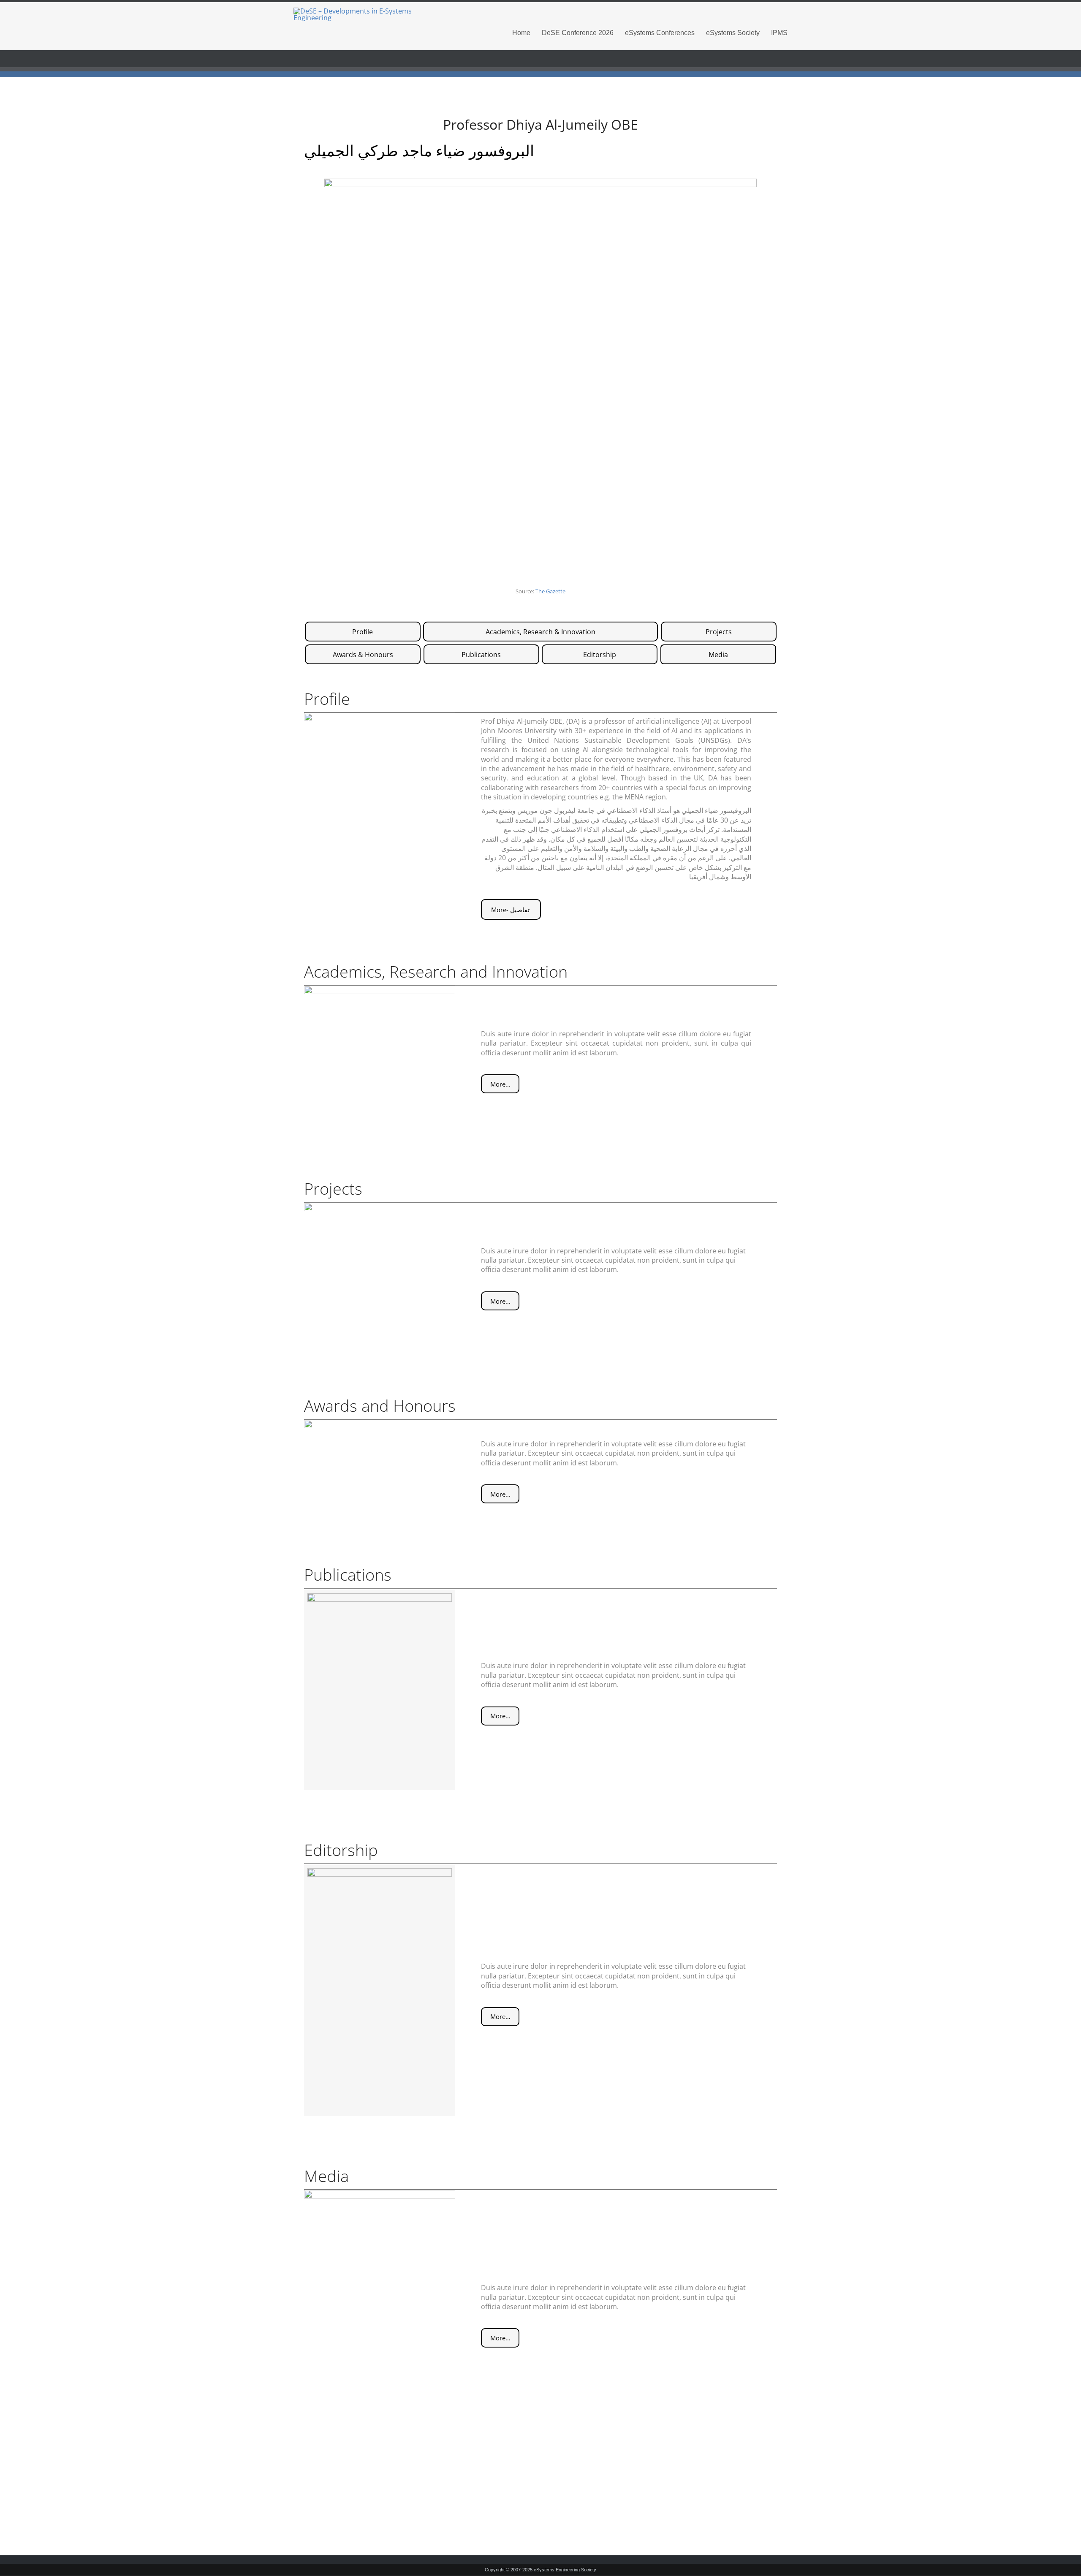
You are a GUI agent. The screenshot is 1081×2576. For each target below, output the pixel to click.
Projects (719, 632)
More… (500, 1084)
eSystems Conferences (660, 33)
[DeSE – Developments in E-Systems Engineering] (372, 14)
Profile (363, 632)
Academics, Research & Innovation (540, 632)
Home (521, 33)
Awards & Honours (363, 655)
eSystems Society (733, 33)
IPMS (779, 33)
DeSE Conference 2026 (578, 33)
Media (718, 655)
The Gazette (550, 591)
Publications (481, 655)
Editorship (600, 655)
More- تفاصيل (511, 910)
